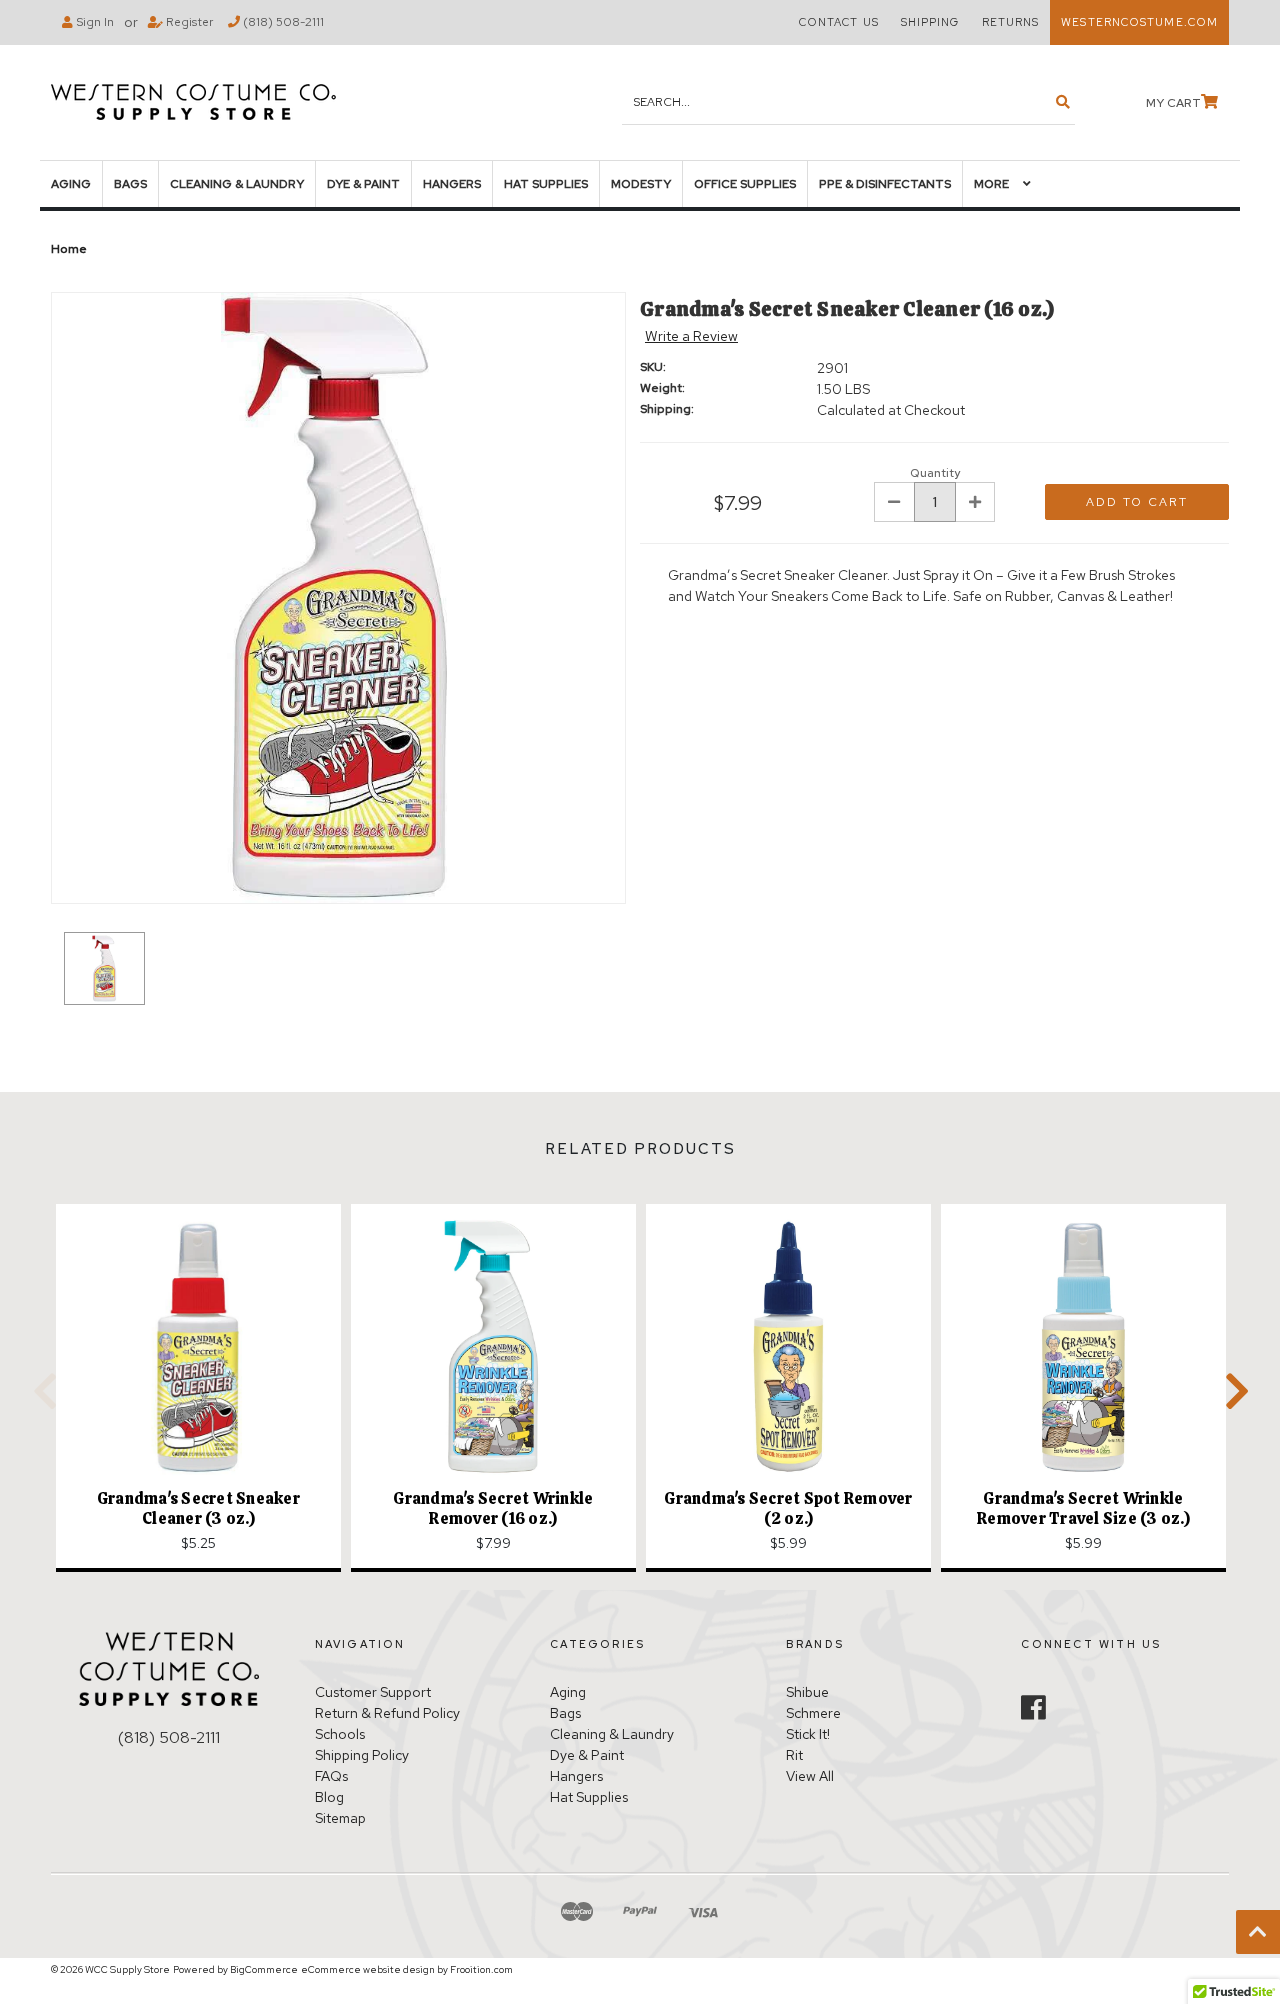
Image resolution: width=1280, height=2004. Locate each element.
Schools (340, 1734)
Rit (794, 1755)
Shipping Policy (362, 1755)
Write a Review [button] (691, 336)
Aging (71, 184)
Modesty (641, 184)
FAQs (331, 1776)
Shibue (807, 1692)
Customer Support (373, 1692)
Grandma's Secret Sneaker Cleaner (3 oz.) (198, 1508)
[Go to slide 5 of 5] (41, 1389)
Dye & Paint (363, 184)
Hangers (452, 184)
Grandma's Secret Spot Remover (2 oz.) (788, 1508)
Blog (329, 1797)
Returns (1011, 22)
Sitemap (340, 1818)
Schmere (813, 1713)
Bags (130, 184)
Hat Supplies (546, 184)
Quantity (935, 473)
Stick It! (808, 1734)
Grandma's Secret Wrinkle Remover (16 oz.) (493, 1508)
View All (810, 1776)
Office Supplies (745, 184)
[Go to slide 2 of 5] (1233, 1389)
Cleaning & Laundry (237, 184)
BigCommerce (264, 1969)
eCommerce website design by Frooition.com (407, 1969)
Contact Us (839, 22)
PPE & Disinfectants (885, 184)
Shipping (930, 22)
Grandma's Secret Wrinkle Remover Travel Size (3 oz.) (1083, 1508)
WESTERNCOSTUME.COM (1139, 22)
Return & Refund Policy (387, 1713)
